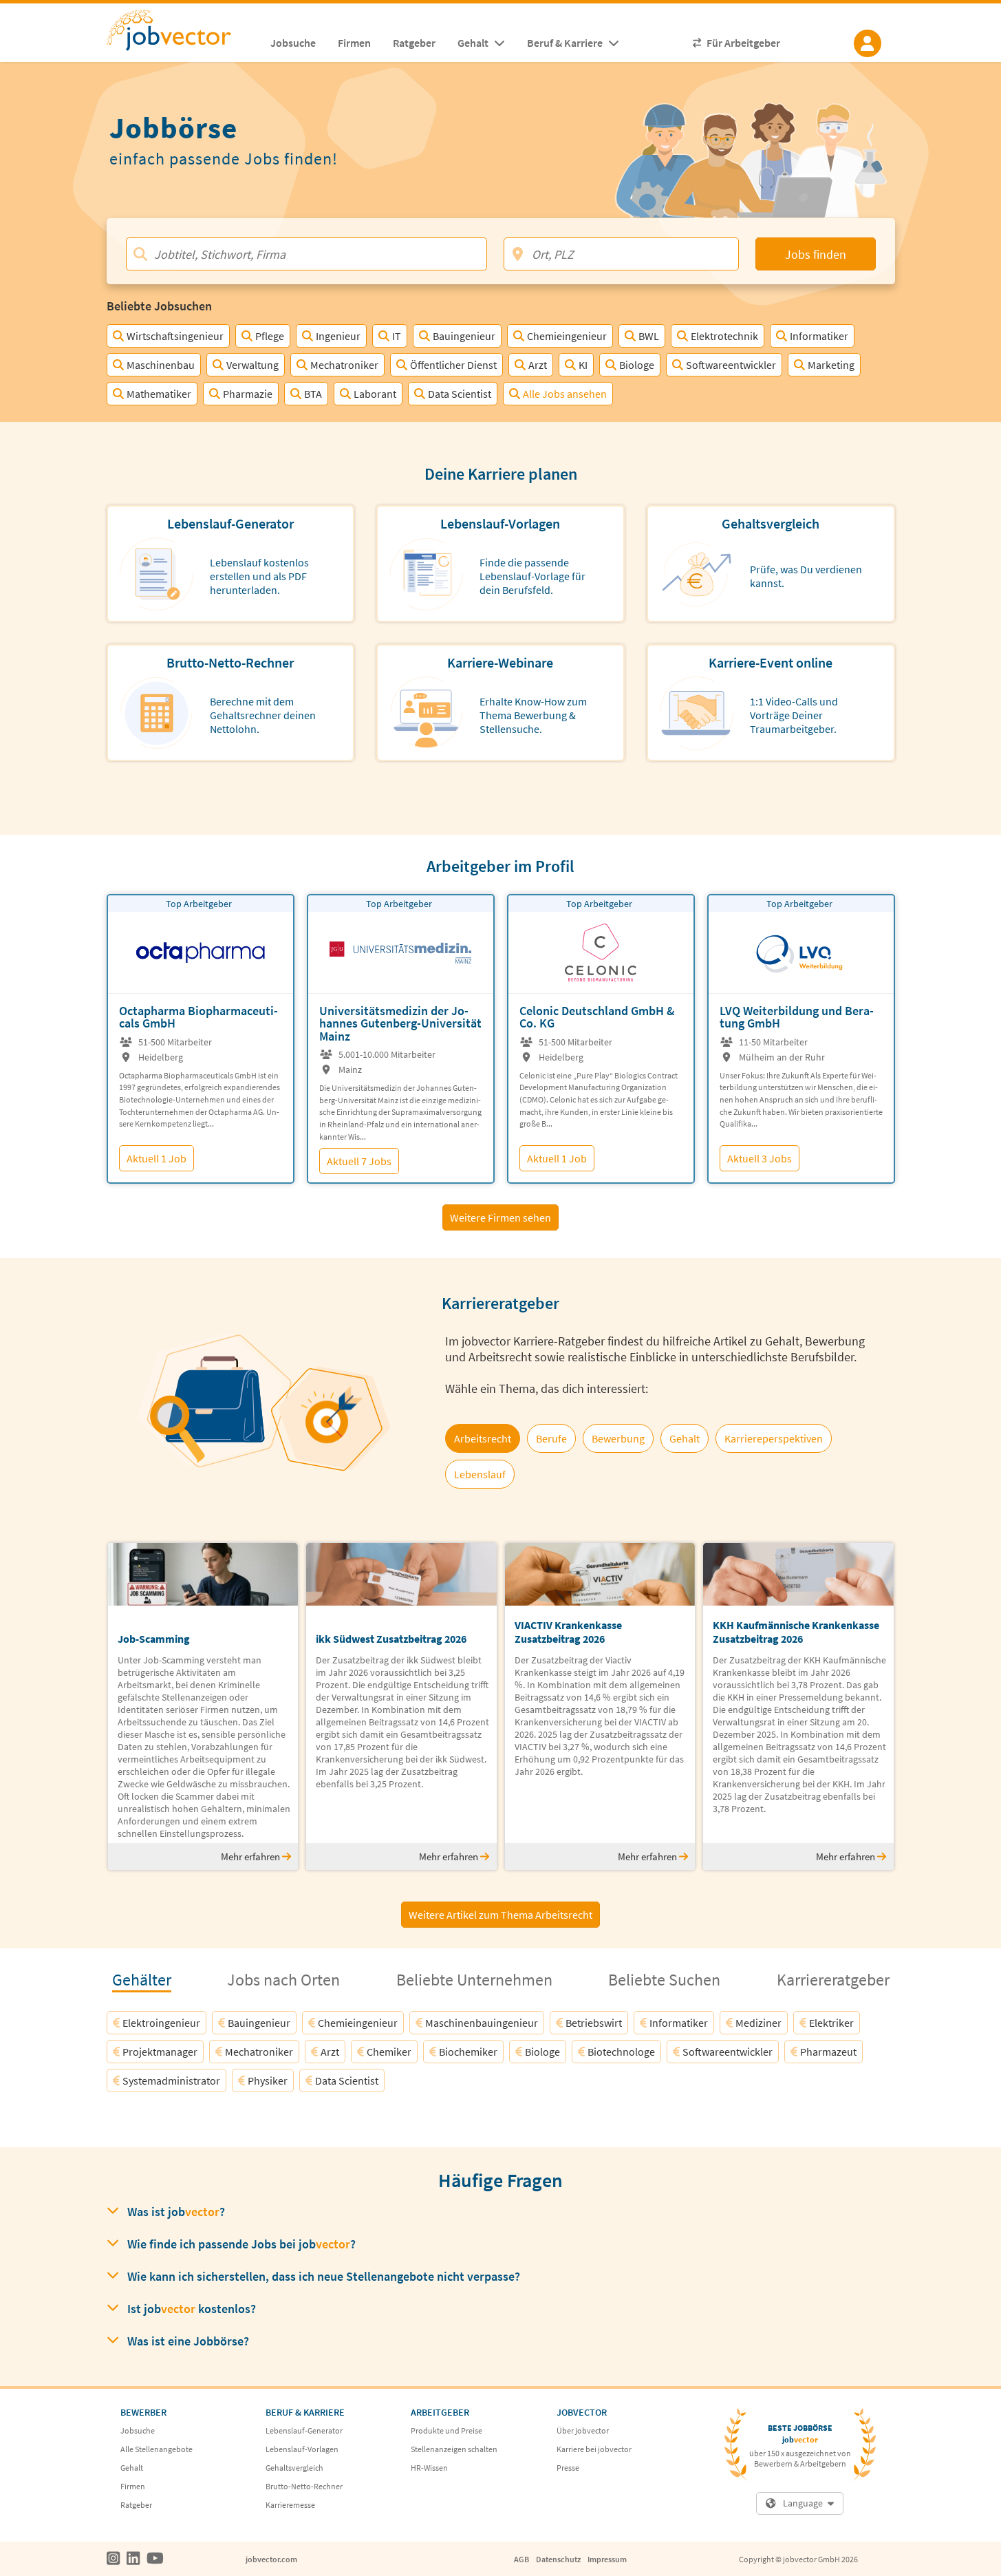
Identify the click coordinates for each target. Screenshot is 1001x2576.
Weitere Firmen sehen (500, 1217)
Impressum (607, 2559)
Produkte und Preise (446, 2430)
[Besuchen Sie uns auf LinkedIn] (133, 2559)
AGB (521, 2559)
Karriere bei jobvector (594, 2449)
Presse (568, 2468)
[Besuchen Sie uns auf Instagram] (113, 2559)
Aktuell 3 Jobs (760, 1158)
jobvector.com (271, 2559)
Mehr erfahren (251, 1856)
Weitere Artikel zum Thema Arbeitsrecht (500, 1915)
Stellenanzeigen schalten (454, 2449)
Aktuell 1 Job (157, 1158)
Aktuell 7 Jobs (359, 1161)
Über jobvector (583, 2430)
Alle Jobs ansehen (565, 394)
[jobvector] (183, 34)
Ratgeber (136, 2505)
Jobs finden (816, 254)
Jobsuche (138, 2430)
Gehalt (132, 2468)
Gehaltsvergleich (294, 2468)
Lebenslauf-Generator (304, 2430)
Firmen (133, 2486)
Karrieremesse (290, 2505)
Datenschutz (558, 2559)
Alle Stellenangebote (157, 2449)
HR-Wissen (429, 2468)
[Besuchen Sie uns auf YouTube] (155, 2559)
